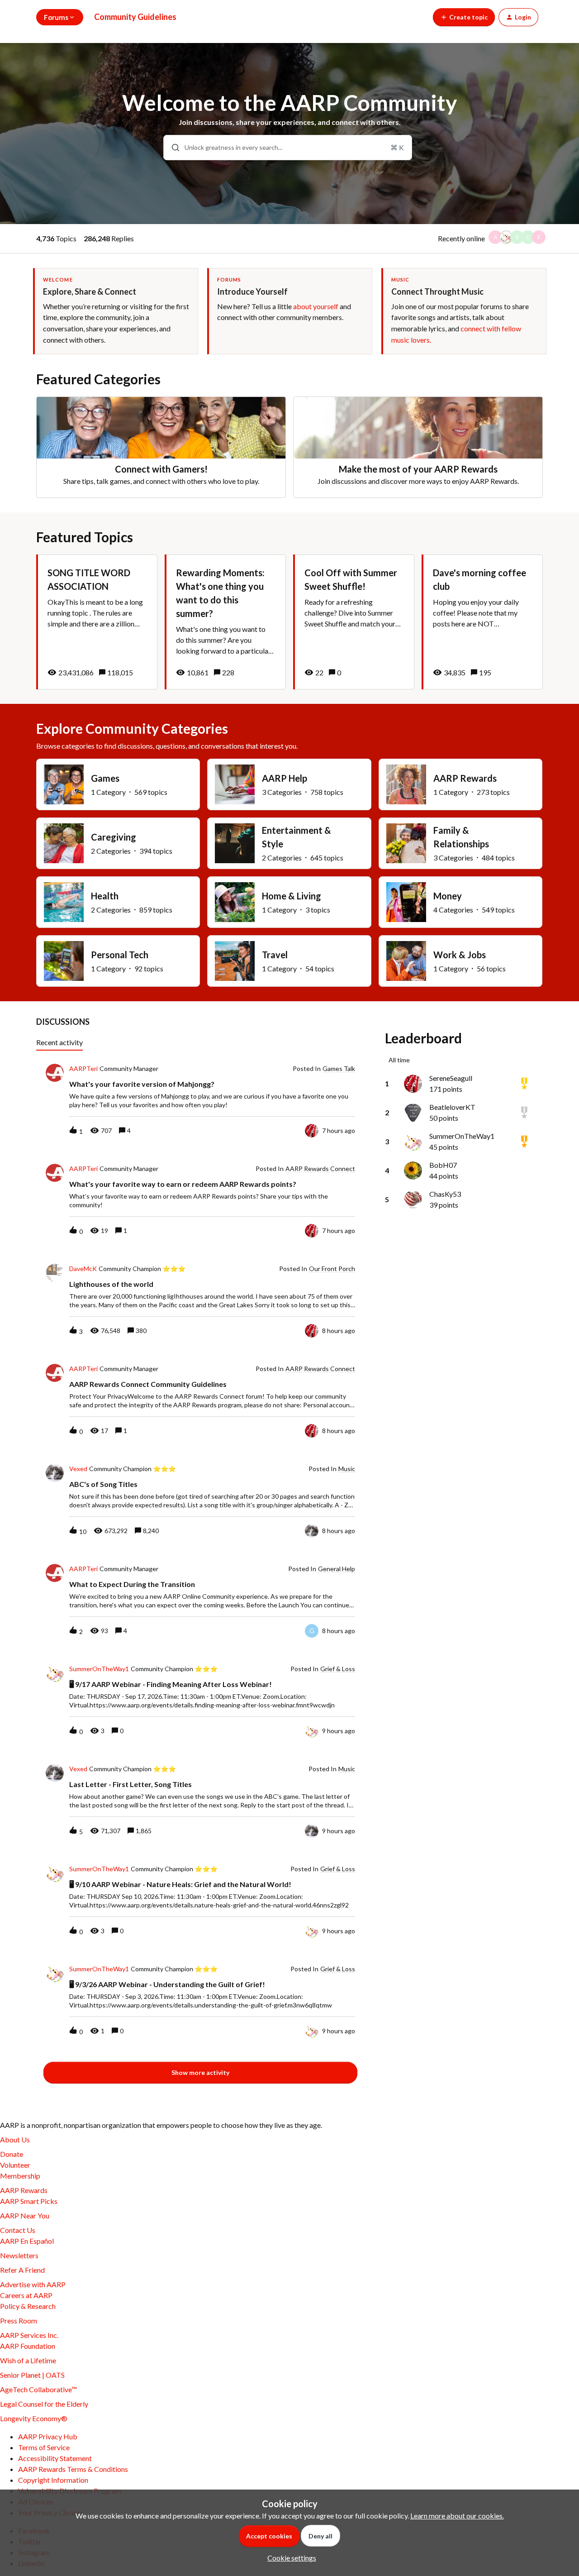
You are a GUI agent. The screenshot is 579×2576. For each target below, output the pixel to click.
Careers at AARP (26, 2295)
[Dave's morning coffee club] (482, 622)
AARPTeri (83, 1069)
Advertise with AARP (33, 2284)
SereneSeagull (451, 1078)
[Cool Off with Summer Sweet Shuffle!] (354, 622)
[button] (289, 2558)
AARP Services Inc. (29, 2335)
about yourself (316, 306)
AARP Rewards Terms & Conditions (73, 2469)
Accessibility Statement (55, 2458)
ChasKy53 (445, 1194)
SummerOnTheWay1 (99, 1669)
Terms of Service (44, 2447)
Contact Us (18, 2230)
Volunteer (15, 2165)
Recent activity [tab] (59, 1042)
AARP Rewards (24, 2190)
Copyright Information (53, 2480)
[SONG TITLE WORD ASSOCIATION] (97, 622)
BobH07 (443, 1165)
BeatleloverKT (452, 1107)
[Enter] (172, 148)
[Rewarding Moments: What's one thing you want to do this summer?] (225, 622)
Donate (12, 2154)
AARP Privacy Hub (48, 2436)
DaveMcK (83, 1269)
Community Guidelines (135, 17)
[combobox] (288, 148)
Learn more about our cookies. (457, 2516)
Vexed (78, 1469)
